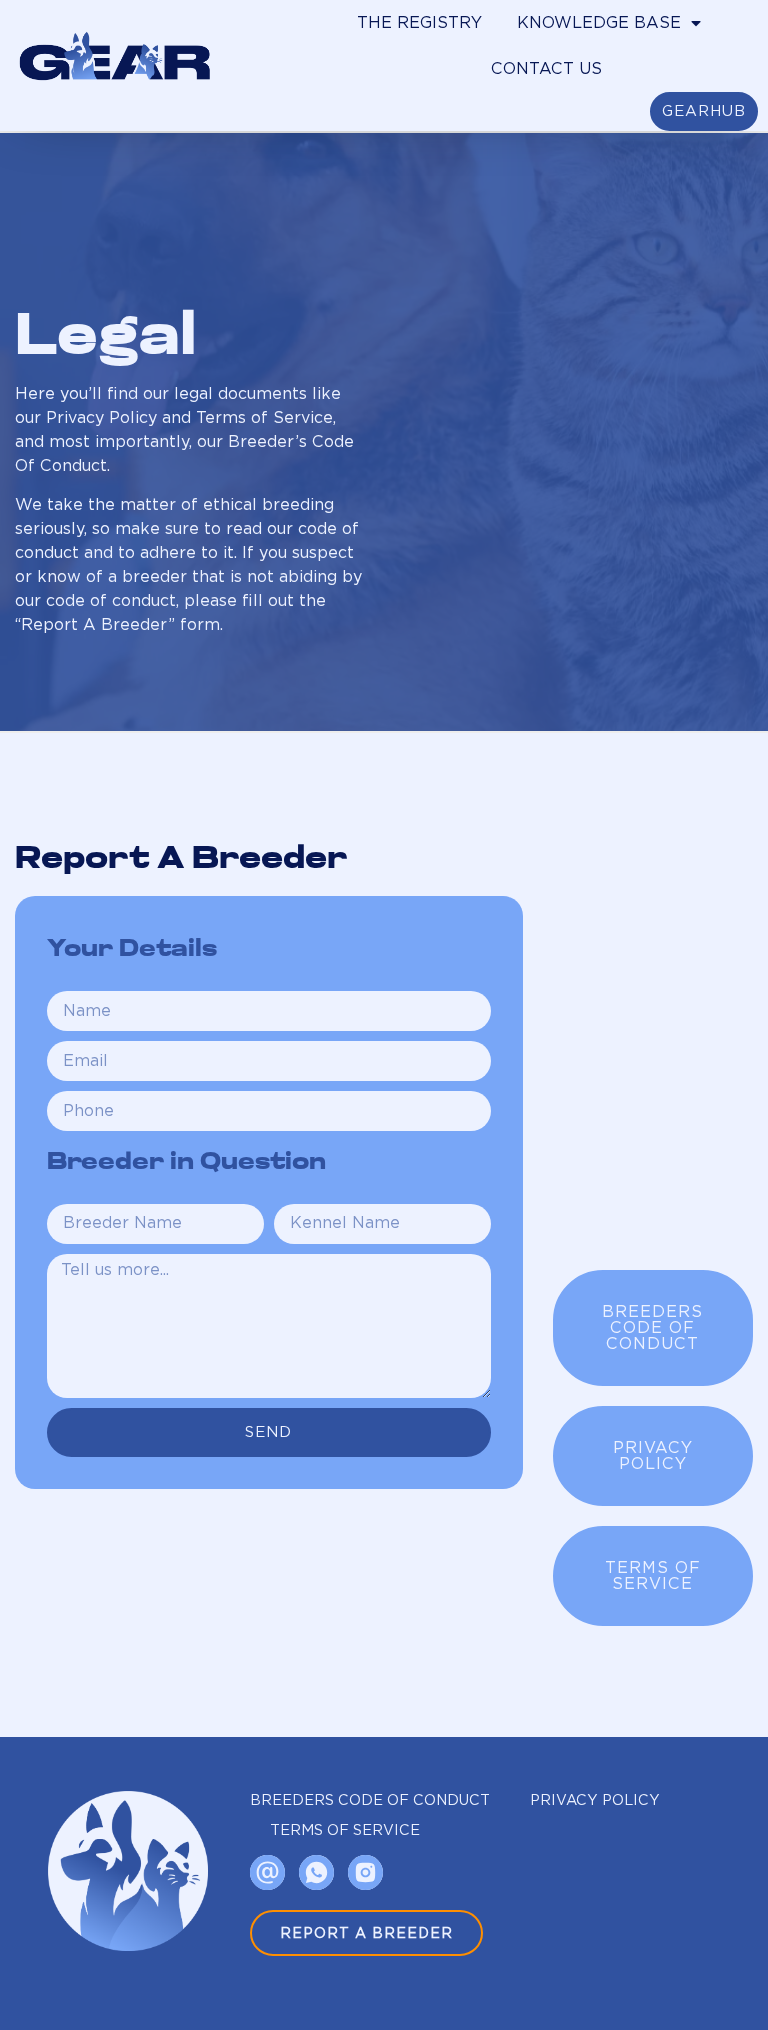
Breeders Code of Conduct (370, 1799)
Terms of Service (345, 1829)
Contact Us (546, 68)
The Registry (419, 22)
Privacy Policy (595, 1799)
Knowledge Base (599, 22)
